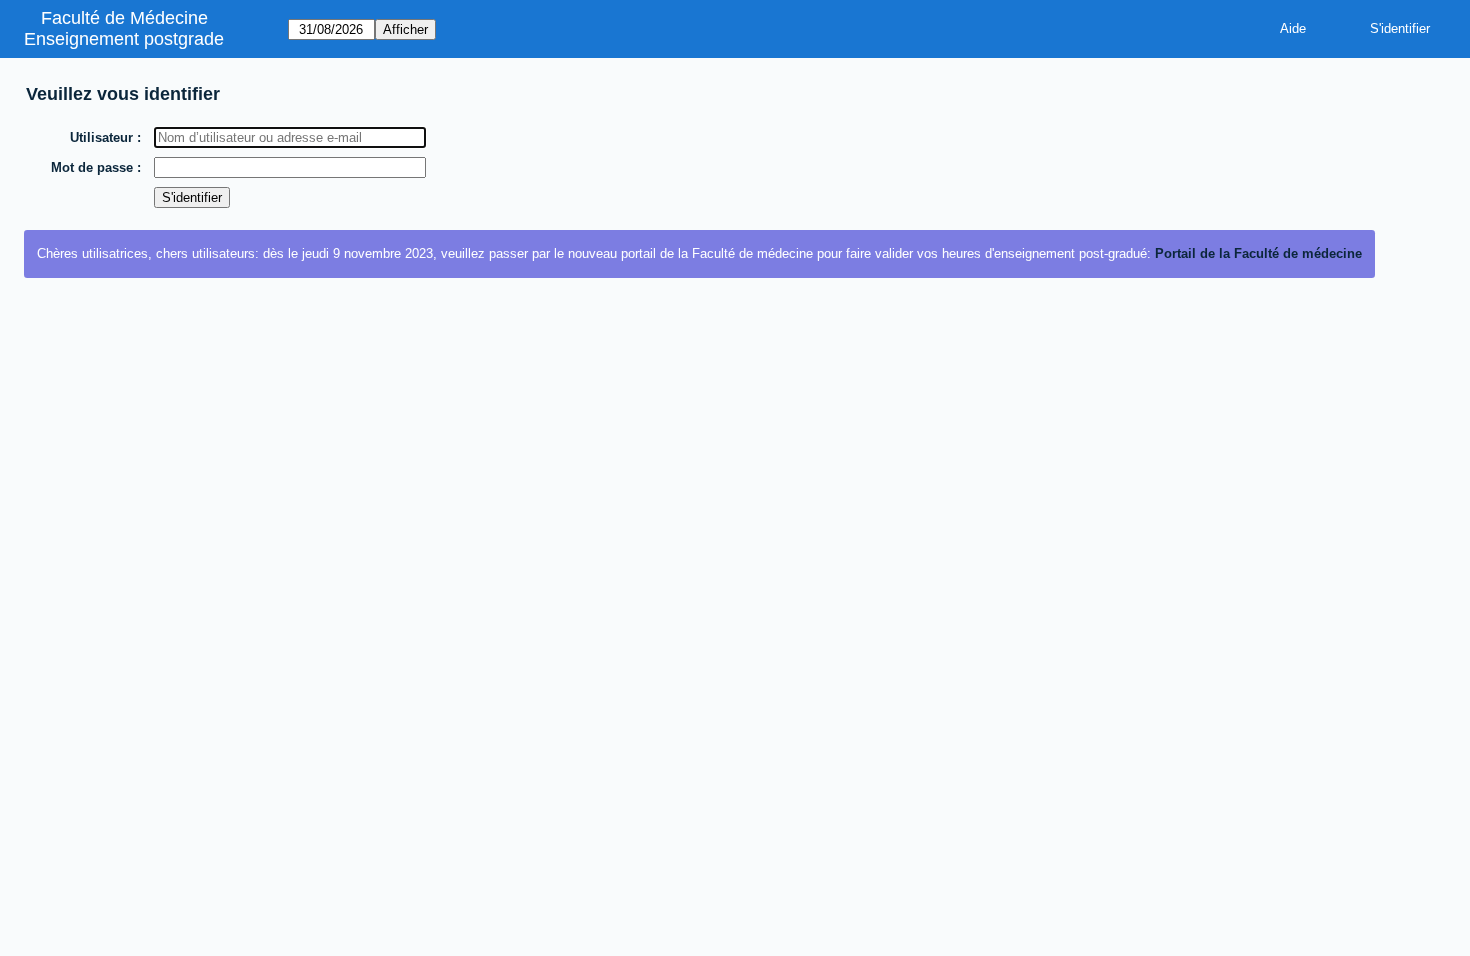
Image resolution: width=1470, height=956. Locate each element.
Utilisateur (101, 137)
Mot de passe (92, 167)
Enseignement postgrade (124, 39)
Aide (1293, 28)
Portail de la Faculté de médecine (1258, 253)
